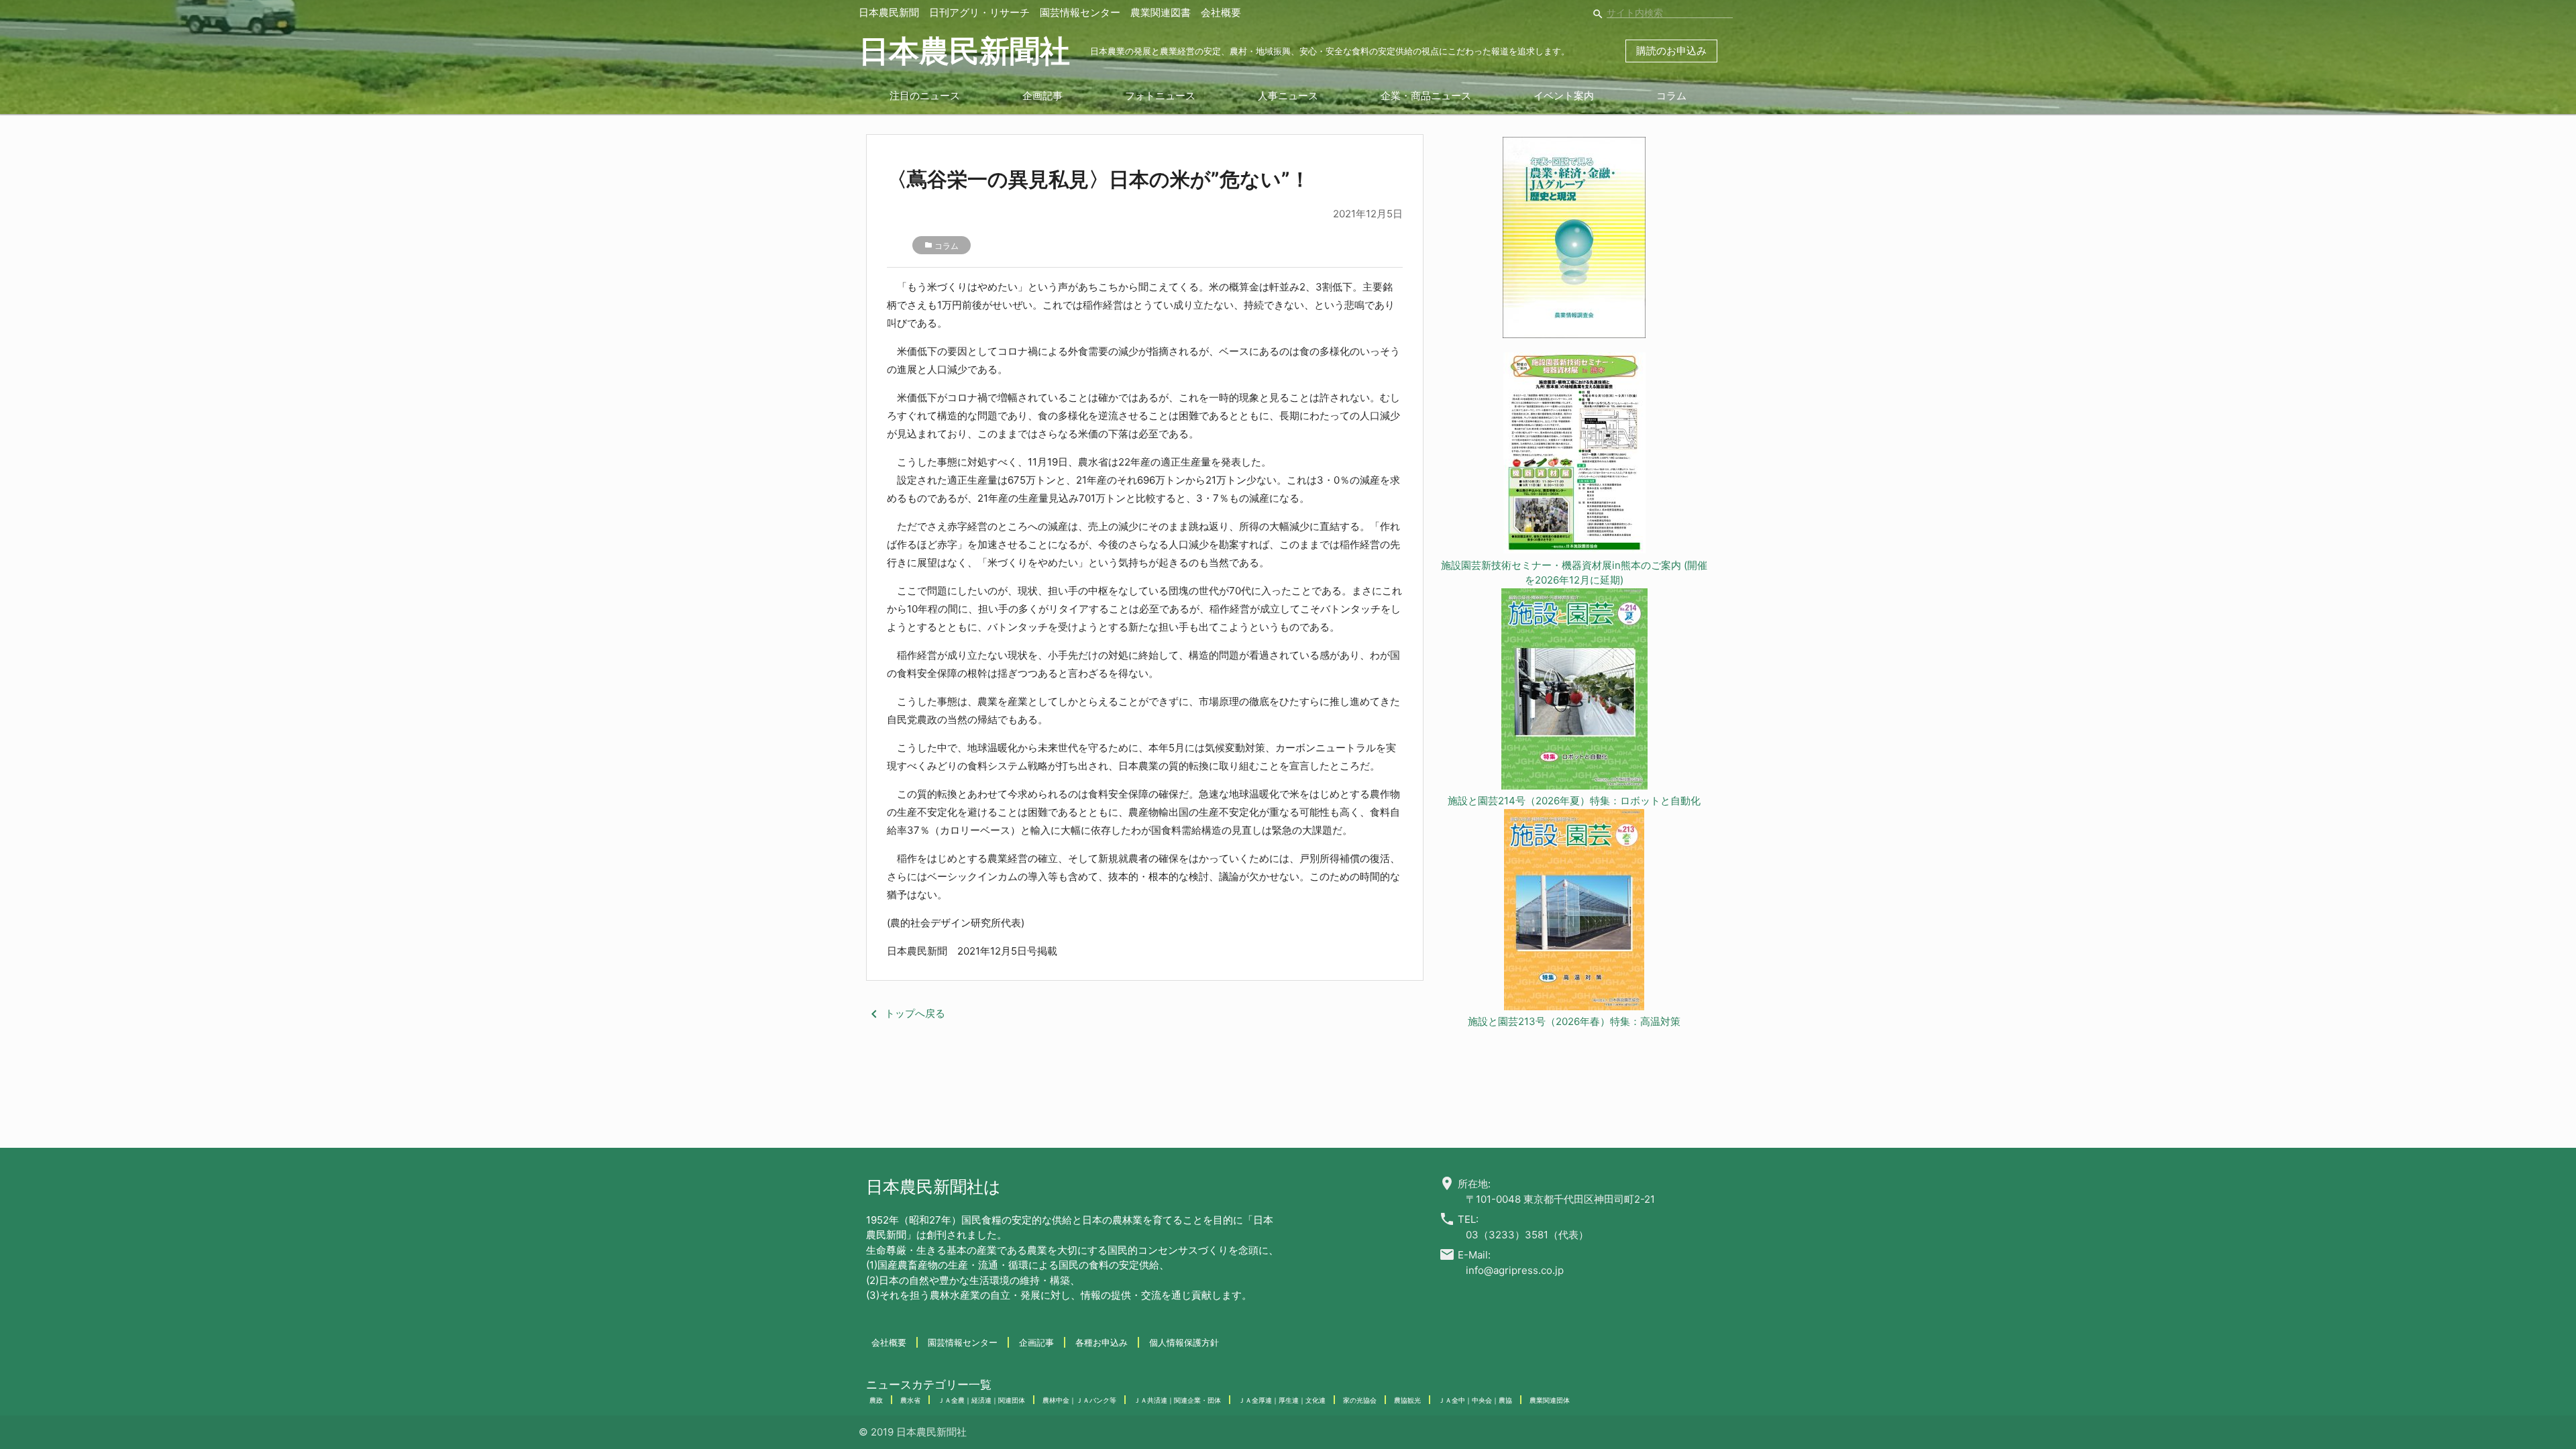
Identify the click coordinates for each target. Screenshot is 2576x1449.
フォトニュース (1160, 96)
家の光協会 (1360, 1400)
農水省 (910, 1400)
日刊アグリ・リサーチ (979, 12)
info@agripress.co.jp (1515, 1270)
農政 (876, 1400)
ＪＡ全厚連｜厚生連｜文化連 (1282, 1400)
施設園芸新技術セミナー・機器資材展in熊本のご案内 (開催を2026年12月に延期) (1574, 573)
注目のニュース (925, 96)
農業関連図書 (1161, 12)
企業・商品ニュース (1426, 96)
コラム (1671, 96)
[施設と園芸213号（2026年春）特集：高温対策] (1574, 912)
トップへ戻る (906, 1013)
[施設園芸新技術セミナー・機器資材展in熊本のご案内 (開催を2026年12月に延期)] (1574, 455)
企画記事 (1042, 96)
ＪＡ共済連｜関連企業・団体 (1177, 1400)
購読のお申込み (1671, 51)
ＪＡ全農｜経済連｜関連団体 (981, 1400)
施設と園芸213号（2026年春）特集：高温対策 (1574, 1021)
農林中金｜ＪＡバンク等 (1079, 1400)
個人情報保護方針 (1184, 1342)
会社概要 (1221, 12)
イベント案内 (1564, 96)
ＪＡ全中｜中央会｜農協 (1475, 1400)
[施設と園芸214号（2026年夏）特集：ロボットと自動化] (1574, 691)
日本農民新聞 (889, 12)
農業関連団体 (1550, 1400)
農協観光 (1407, 1400)
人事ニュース (1288, 96)
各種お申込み (1102, 1342)
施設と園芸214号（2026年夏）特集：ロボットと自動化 (1574, 801)
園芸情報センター (1080, 12)
